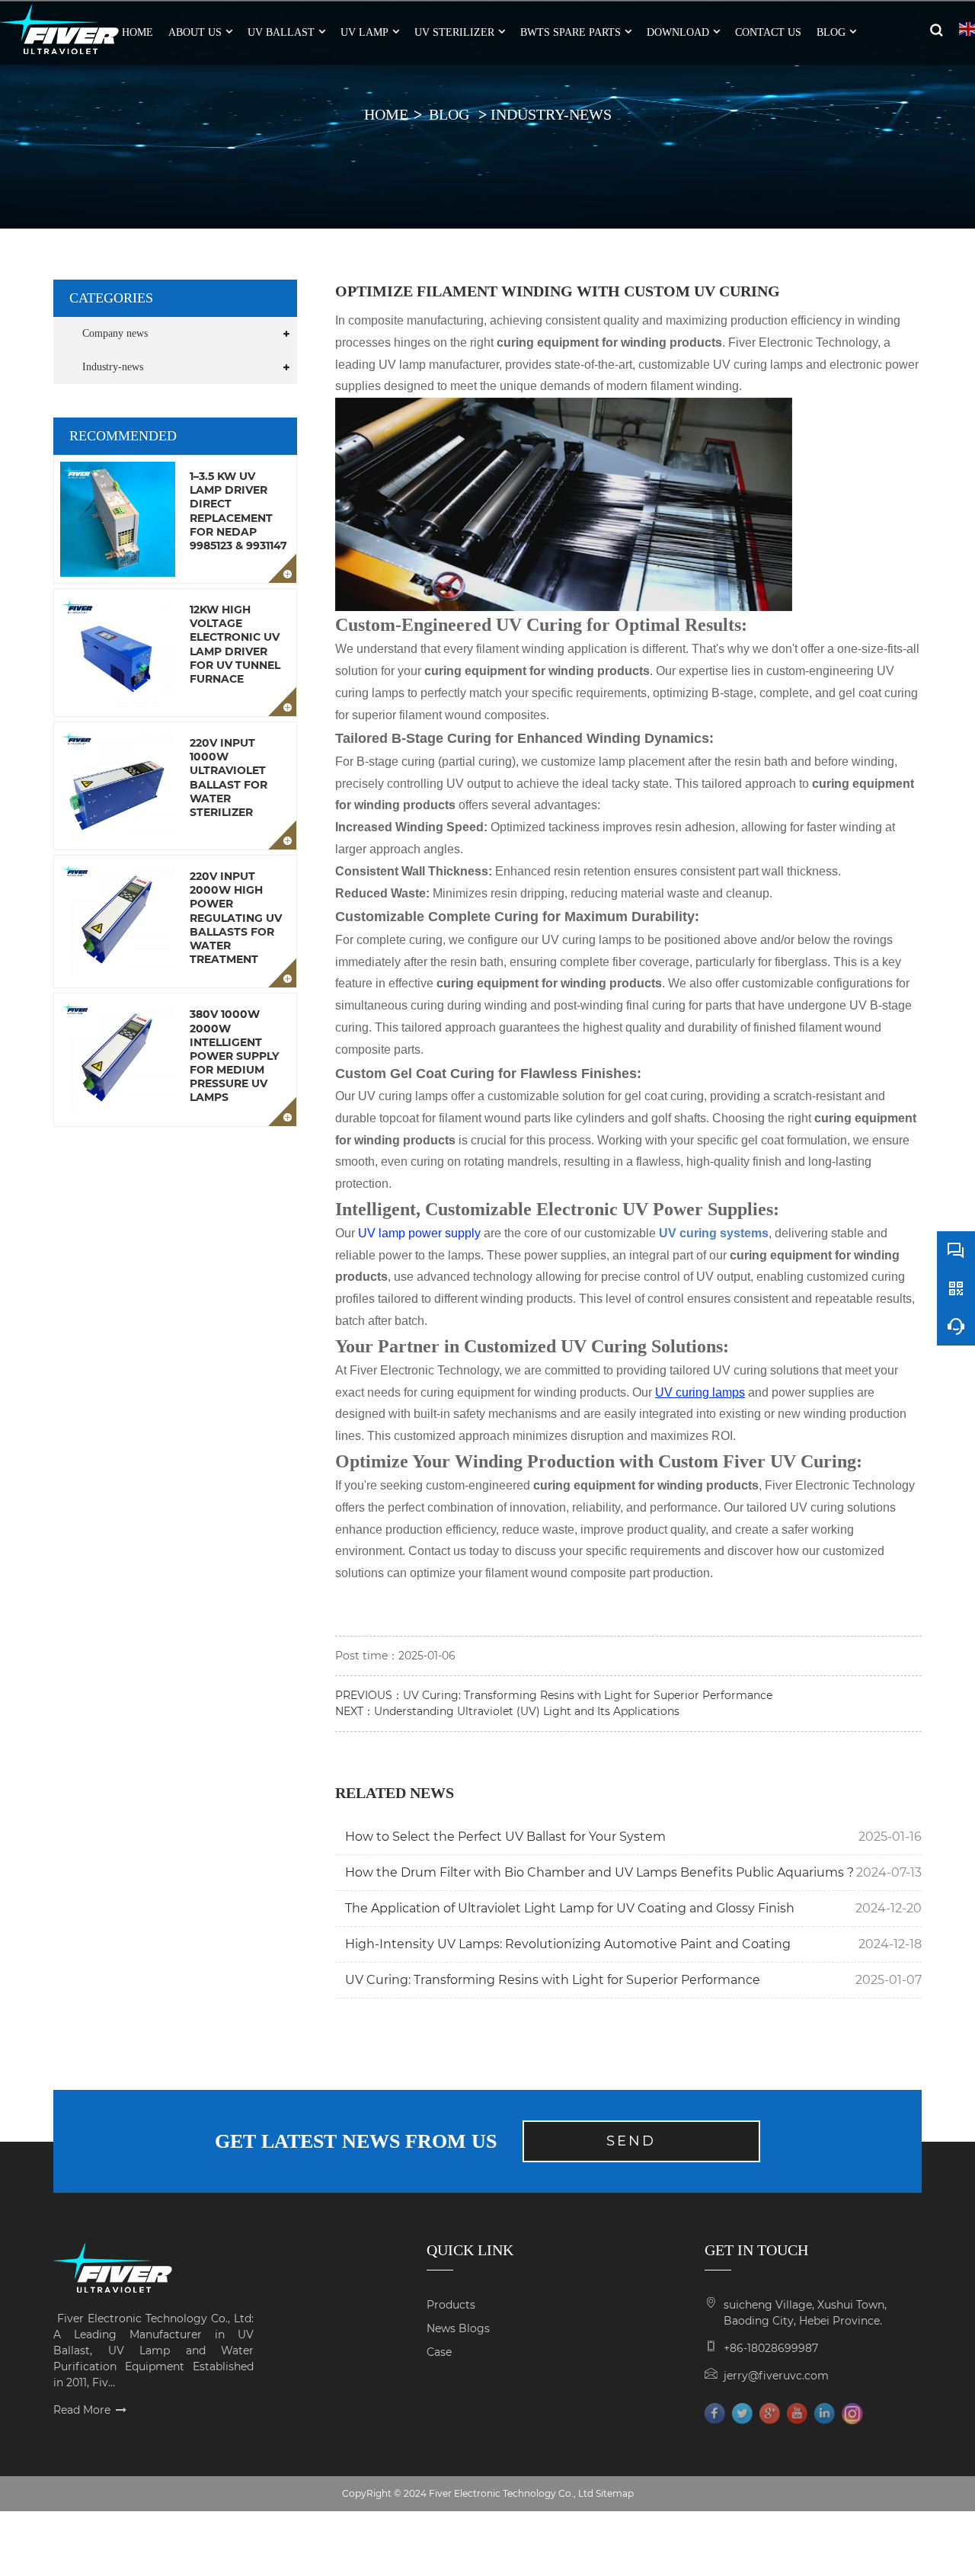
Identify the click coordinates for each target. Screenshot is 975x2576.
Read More (82, 2410)
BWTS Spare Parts (571, 32)
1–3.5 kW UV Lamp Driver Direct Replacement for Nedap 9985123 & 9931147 (238, 511)
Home (386, 114)
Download (678, 32)
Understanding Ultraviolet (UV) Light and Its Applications (527, 1711)
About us (195, 32)
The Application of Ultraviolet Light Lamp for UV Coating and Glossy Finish (570, 1908)
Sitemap (615, 2493)
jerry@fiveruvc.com (776, 2376)
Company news (115, 333)
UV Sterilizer (454, 32)
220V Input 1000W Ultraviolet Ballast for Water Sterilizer (229, 778)
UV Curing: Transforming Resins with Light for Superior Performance (588, 1695)
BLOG (831, 32)
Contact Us (768, 32)
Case (439, 2352)
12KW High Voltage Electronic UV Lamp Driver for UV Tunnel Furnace (235, 644)
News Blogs (458, 2328)
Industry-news (551, 114)
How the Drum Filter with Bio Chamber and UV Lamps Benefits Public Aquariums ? (599, 1872)
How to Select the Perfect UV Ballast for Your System (505, 1837)
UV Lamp (364, 32)
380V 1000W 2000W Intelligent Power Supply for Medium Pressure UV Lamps (234, 1056)
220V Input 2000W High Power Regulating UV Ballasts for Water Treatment (236, 918)
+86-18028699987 (771, 2348)
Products (451, 2305)
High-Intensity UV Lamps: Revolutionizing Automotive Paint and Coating (568, 1944)
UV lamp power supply (419, 1233)
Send (631, 2141)
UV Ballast (281, 32)
